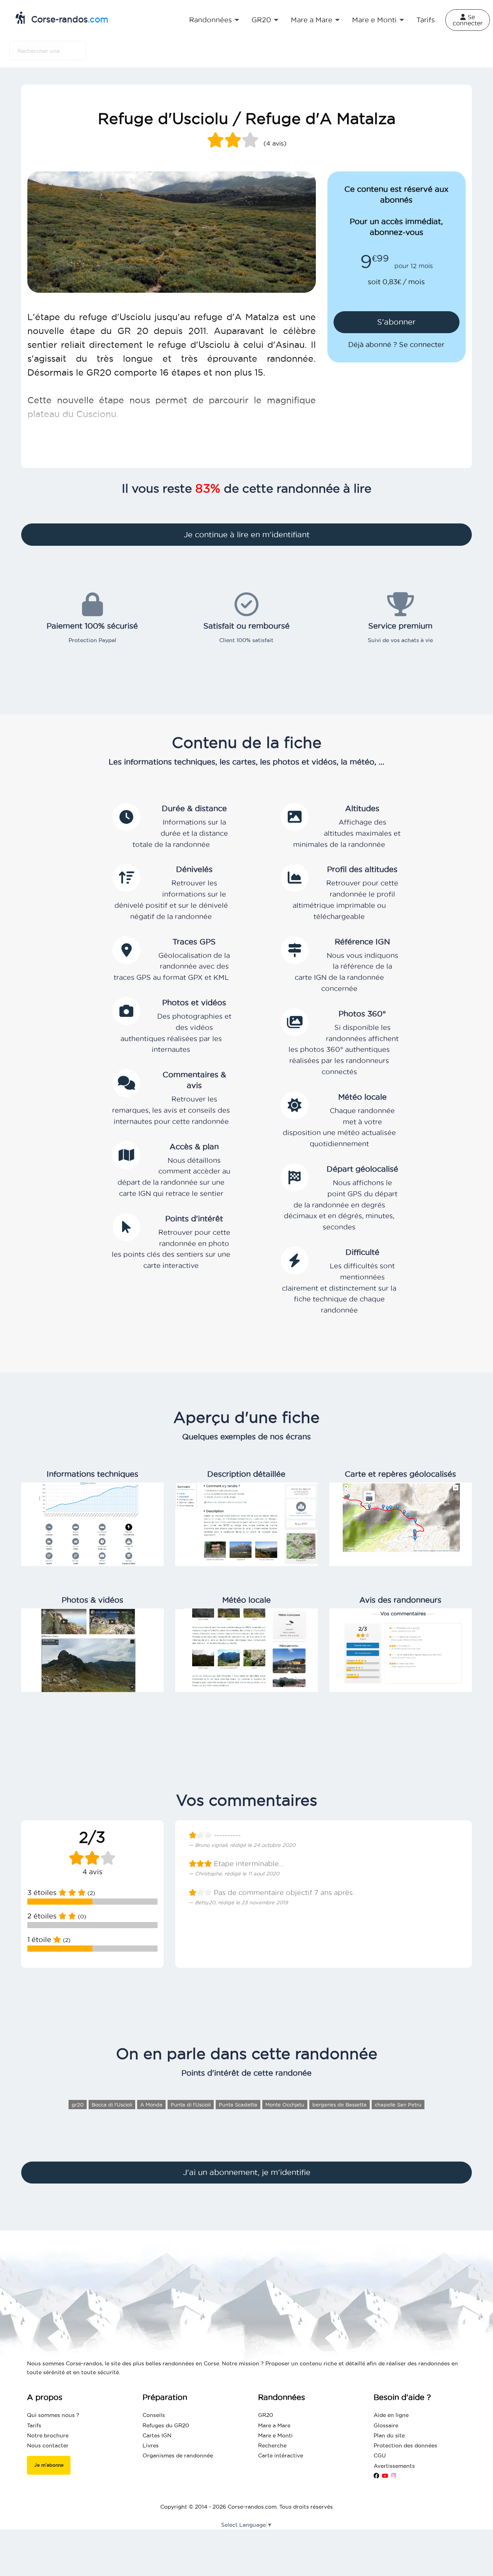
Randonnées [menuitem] (210, 20)
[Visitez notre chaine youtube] (385, 2476)
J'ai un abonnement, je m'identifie (247, 2172)
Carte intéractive (281, 2455)
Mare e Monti (275, 2435)
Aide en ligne (391, 2415)
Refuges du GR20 (166, 2425)
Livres (151, 2445)
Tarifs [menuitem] (426, 20)
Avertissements (394, 2466)
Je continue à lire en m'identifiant (247, 535)
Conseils (154, 2415)
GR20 (266, 2415)
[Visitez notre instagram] (394, 2476)
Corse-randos (68, 19)
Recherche (272, 2445)
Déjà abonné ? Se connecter (396, 345)
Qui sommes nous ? (53, 2415)
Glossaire (386, 2425)
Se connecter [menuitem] (468, 20)
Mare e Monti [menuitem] (374, 20)
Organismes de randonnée (178, 2455)
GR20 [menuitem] (261, 20)
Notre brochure (48, 2435)
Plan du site (389, 2435)
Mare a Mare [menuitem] (312, 20)
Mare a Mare (274, 2425)
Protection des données (405, 2445)
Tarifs (34, 2425)
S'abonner (396, 322)
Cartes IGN (157, 2435)
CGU (380, 2455)
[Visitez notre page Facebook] (376, 2476)
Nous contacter (48, 2445)
